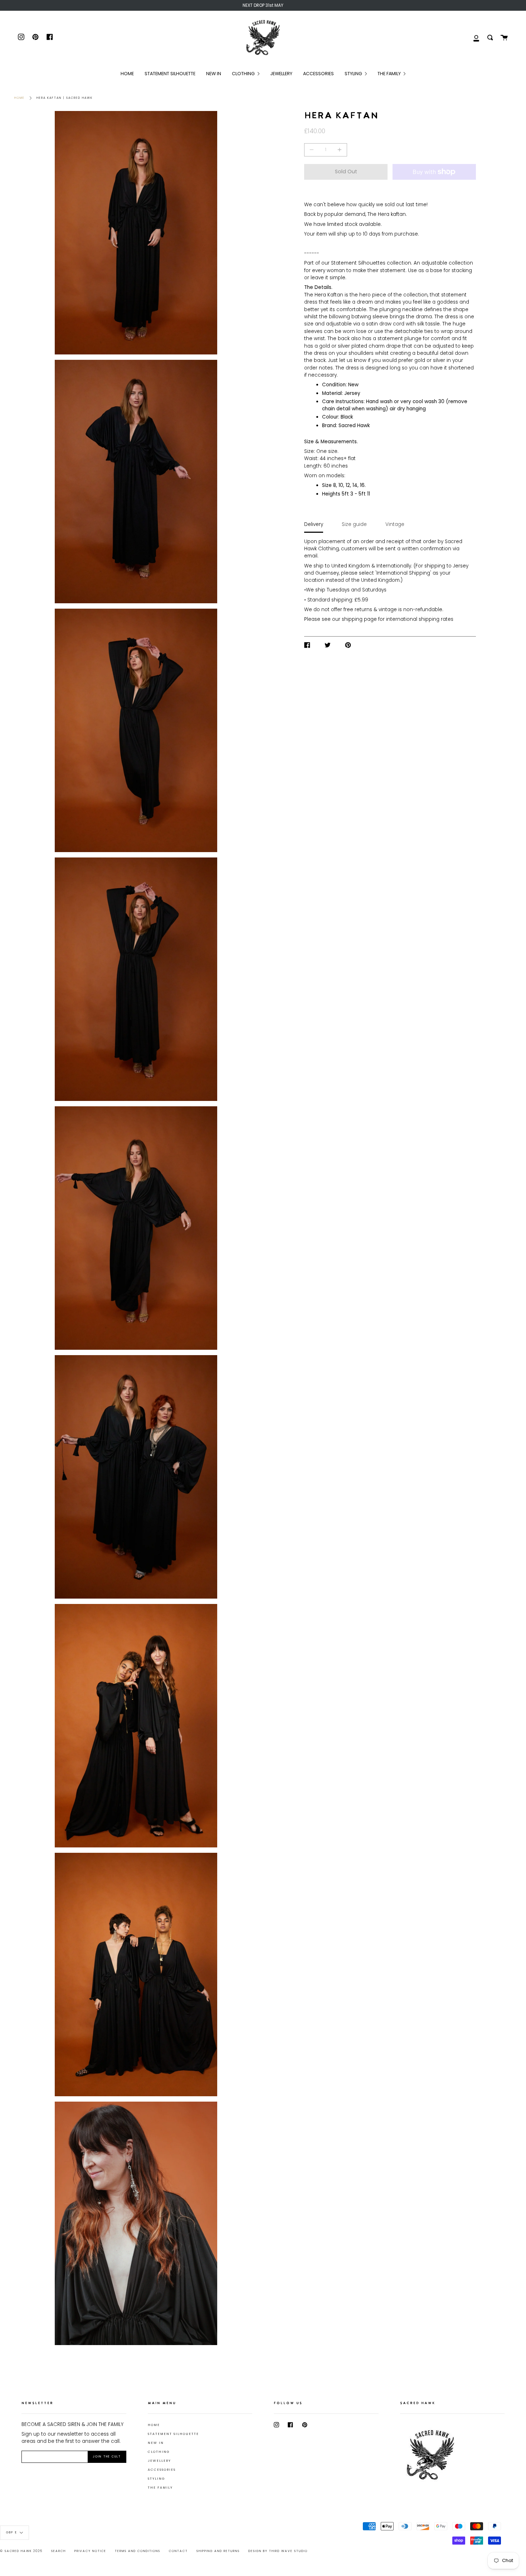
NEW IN (156, 2443)
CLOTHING (159, 2452)
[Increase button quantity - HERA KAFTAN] (339, 150)
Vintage (395, 524)
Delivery (314, 524)
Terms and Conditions (138, 2551)
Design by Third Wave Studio (278, 2551)
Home (20, 98)
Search (59, 2551)
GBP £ (12, 2533)
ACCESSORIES (162, 2470)
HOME (154, 2425)
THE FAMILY (160, 2488)
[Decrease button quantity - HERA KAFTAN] (313, 150)
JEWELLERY (159, 2461)
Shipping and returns (218, 2551)
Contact (178, 2551)
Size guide (354, 524)
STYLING (156, 2479)
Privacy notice (90, 2551)
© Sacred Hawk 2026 (21, 2551)
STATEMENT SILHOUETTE (173, 2434)
